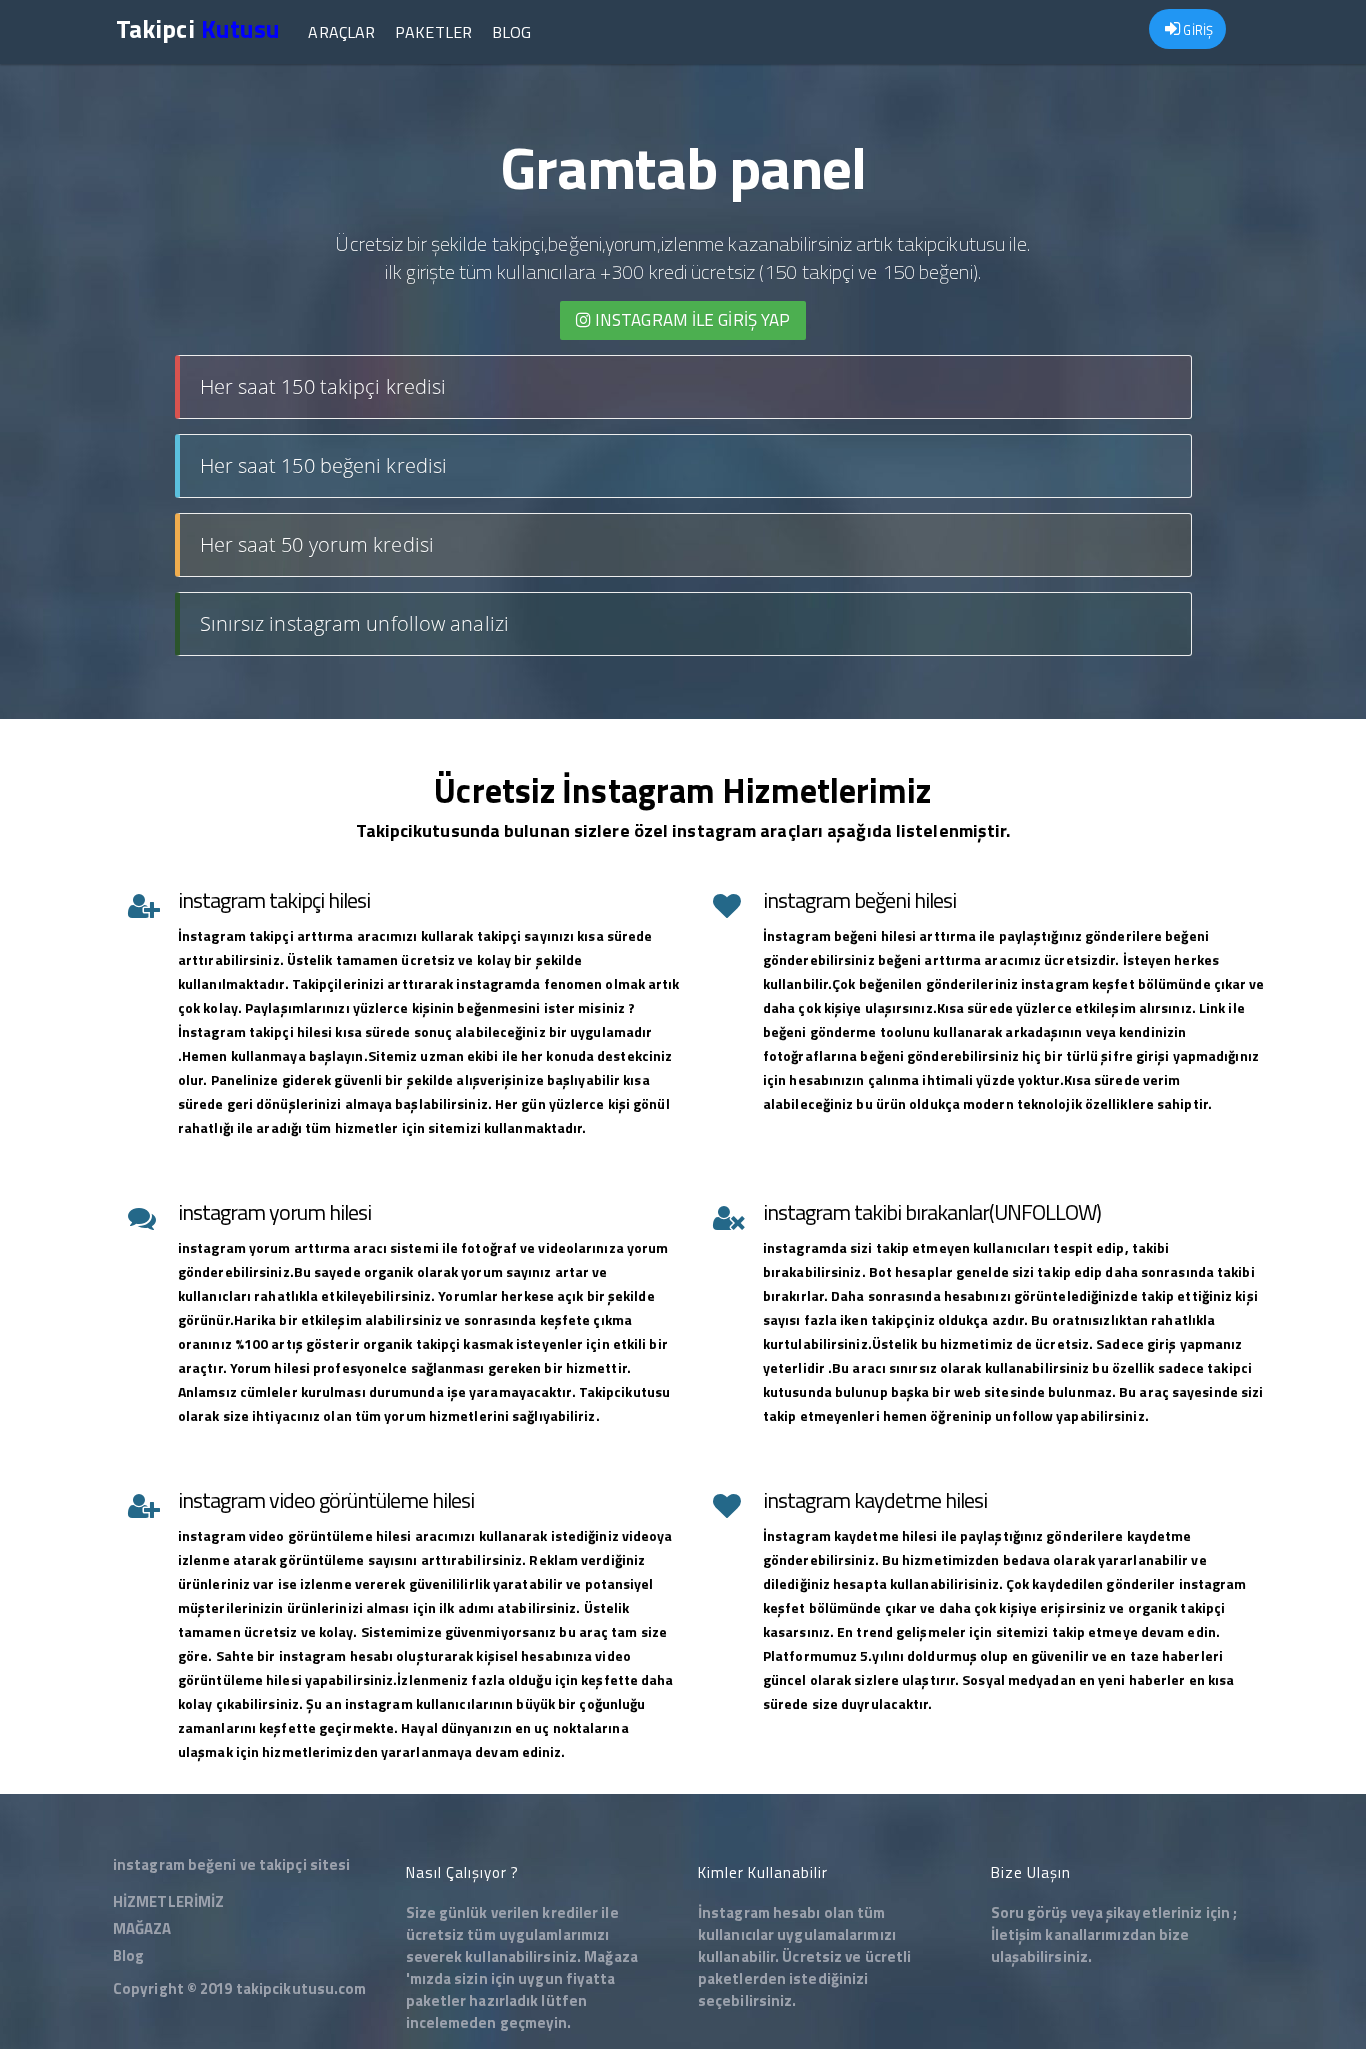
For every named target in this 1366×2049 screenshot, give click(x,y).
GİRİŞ (1196, 30)
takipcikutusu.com (301, 1988)
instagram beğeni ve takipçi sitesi (231, 1864)
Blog (511, 32)
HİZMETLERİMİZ (168, 1901)
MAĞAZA (142, 1928)
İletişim (1017, 1934)
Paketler (433, 32)
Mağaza (611, 1956)
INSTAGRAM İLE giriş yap (690, 320)
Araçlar (341, 32)
